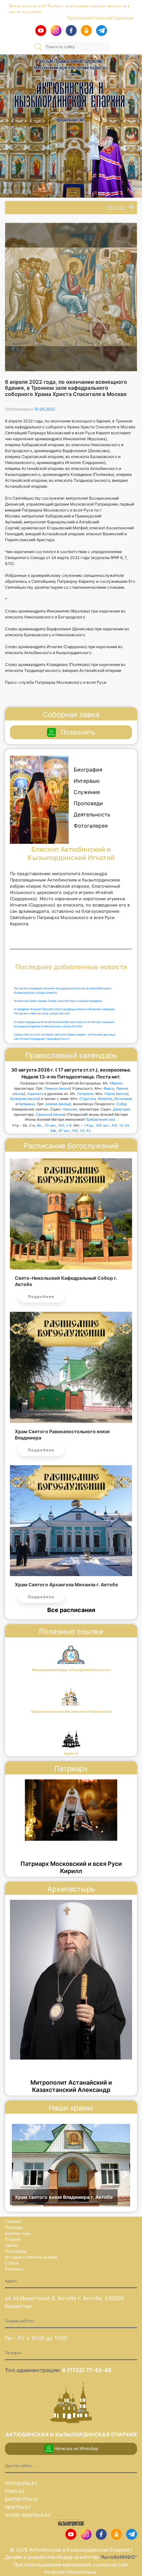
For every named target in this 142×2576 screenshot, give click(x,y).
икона (65, 1089)
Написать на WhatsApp (76, 2448)
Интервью (87, 781)
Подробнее (41, 1297)
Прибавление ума (100, 1120)
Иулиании (18, 1099)
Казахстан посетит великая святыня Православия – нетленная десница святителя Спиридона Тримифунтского (65, 1037)
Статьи (12, 2263)
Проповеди (88, 803)
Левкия (122, 1089)
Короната (35, 1094)
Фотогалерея (91, 826)
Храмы (12, 2245)
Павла (110, 1094)
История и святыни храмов (31, 2257)
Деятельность (92, 814)
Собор (122, 1104)
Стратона (88, 1099)
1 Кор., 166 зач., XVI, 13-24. (107, 1125)
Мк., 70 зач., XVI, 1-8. (54, 1125)
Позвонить (78, 732)
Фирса (109, 1089)
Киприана (27, 1104)
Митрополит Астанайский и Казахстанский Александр (71, 2086)
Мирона (116, 1083)
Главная (13, 2221)
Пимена (51, 1089)
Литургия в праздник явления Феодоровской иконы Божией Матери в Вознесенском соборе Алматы (63, 991)
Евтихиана (123, 1099)
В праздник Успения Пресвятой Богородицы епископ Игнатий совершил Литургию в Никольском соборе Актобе (64, 1011)
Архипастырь (18, 2233)
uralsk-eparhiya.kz (28, 2515)
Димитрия (122, 1109)
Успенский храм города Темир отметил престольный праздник (58, 1001)
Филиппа (105, 1099)
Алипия (51, 1104)
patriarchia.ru (21, 2499)
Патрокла (85, 1094)
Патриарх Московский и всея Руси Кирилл (71, 1867)
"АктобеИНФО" (118, 2557)
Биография (88, 770)
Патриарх (14, 2227)
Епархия (13, 2239)
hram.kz (15, 2491)
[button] (116, 208)
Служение (87, 792)
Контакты (14, 2269)
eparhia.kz (18, 2507)
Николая (70, 1109)
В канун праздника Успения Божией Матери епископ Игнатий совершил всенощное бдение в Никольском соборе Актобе (64, 1024)
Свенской (44, 1115)
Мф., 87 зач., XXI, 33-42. (71, 1131)
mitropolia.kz (21, 2483)
